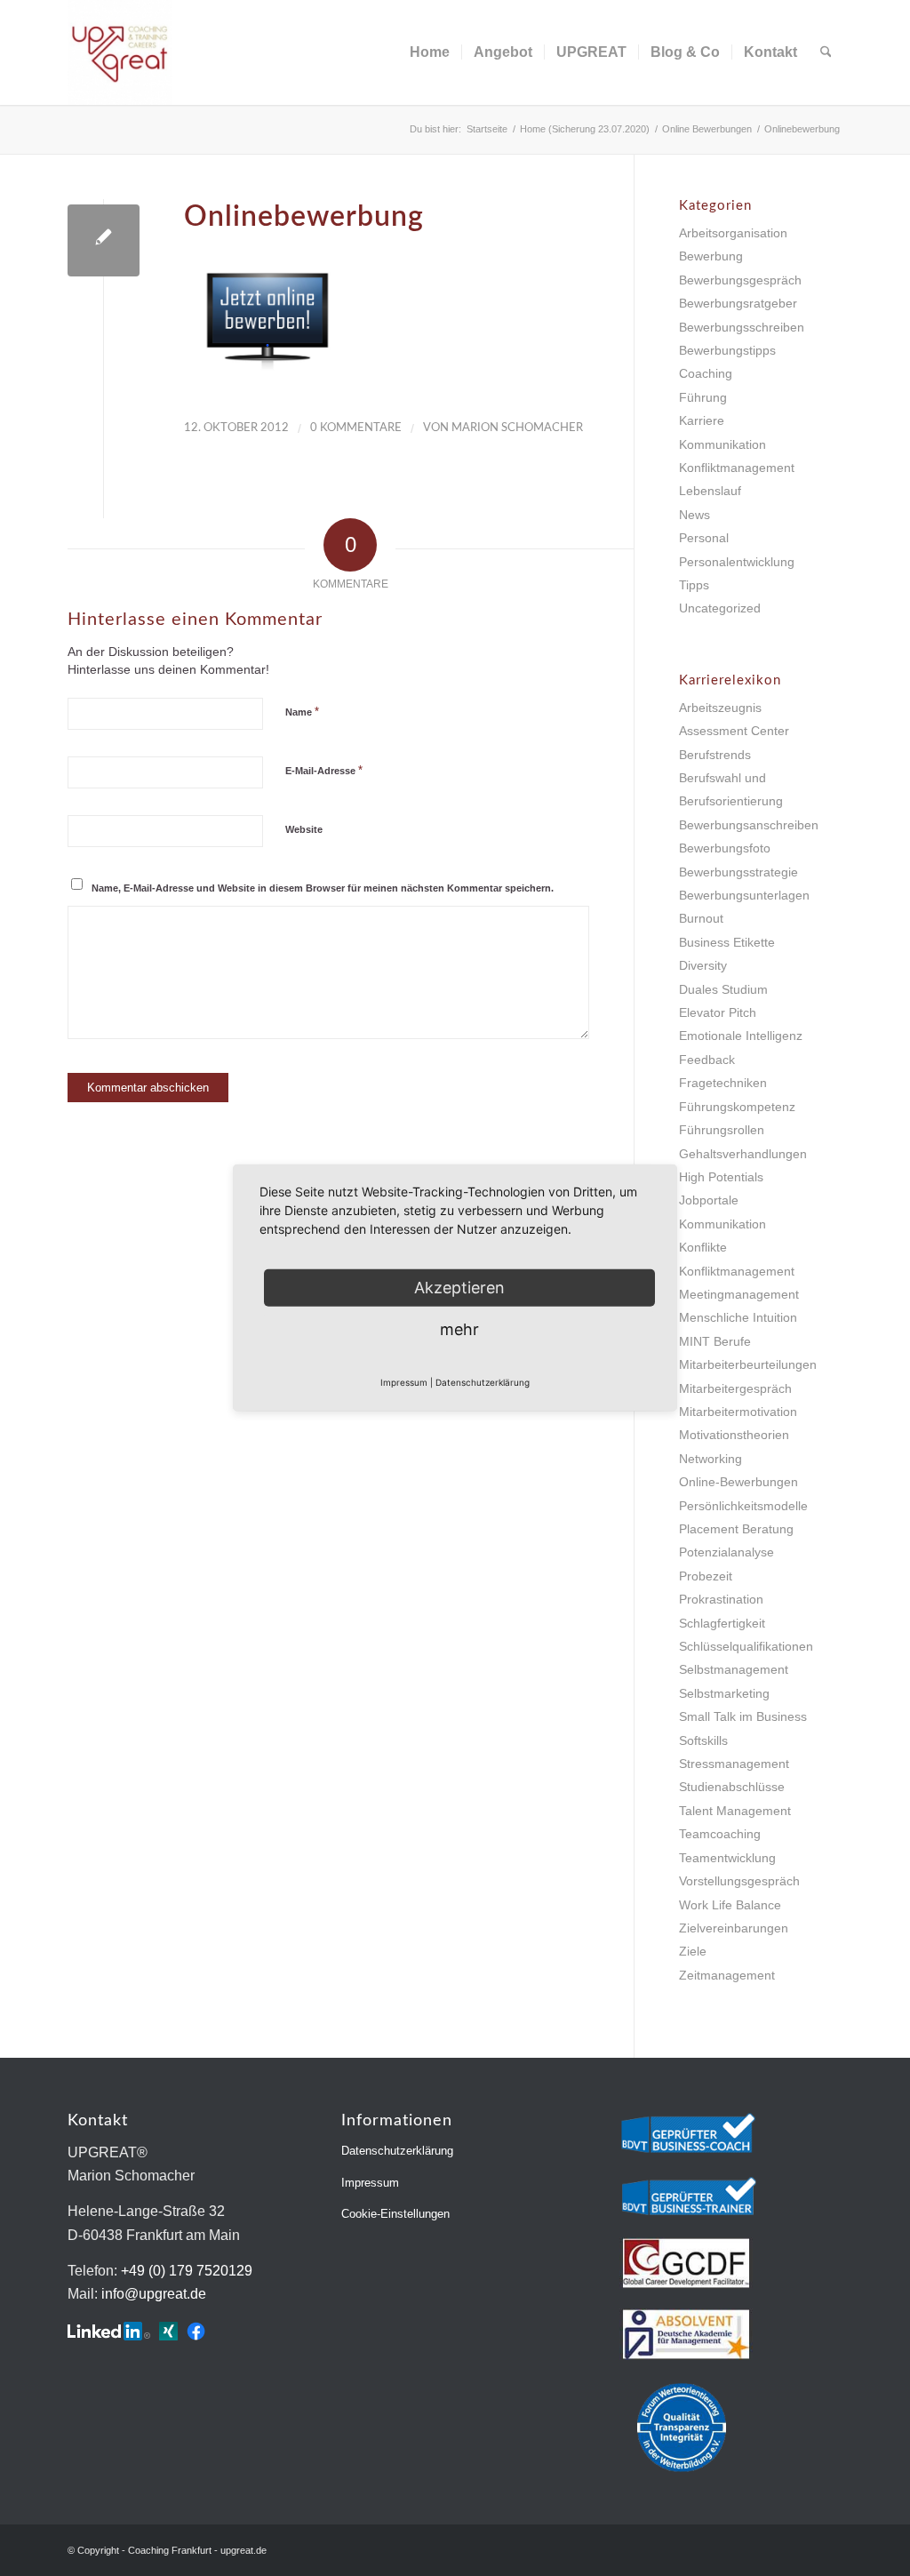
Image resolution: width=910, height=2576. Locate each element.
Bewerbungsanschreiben (749, 825)
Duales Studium (723, 989)
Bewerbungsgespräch (740, 280)
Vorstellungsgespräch (739, 1881)
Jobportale (709, 1200)
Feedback (707, 1060)
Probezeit (706, 1576)
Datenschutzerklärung (397, 2151)
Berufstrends (715, 755)
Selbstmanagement (734, 1669)
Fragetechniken (723, 1083)
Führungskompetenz (737, 1107)
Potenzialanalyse (726, 1552)
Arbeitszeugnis (720, 708)
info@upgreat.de (154, 2294)
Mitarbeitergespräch (735, 1388)
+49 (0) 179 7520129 (187, 2271)
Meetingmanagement (739, 1294)
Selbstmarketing (724, 1693)
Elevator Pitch (718, 1012)
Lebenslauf (710, 491)
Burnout (701, 918)
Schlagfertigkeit (722, 1623)
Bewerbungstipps (727, 350)
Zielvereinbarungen (734, 1928)
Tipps (694, 585)
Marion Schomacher (517, 428)
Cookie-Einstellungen (395, 2214)
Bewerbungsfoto (725, 848)
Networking (710, 1459)
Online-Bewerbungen (738, 1482)
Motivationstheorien (734, 1435)
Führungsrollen (722, 1130)
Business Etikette (727, 942)
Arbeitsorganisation (733, 233)
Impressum (370, 2183)
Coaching (706, 373)
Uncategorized (720, 608)
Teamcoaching (720, 1834)
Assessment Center (734, 731)
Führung (703, 397)
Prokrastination (721, 1599)
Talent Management (735, 1811)
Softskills (703, 1740)
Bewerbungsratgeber (738, 303)
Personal (704, 538)
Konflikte (703, 1247)
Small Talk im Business (743, 1716)
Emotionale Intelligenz (741, 1036)
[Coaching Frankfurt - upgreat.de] (120, 52)
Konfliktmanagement (737, 468)
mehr (459, 1329)
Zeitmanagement (727, 1975)
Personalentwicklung (737, 562)
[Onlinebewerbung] (104, 240)
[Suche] (826, 52)
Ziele (693, 1951)
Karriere (702, 420)
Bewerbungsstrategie (738, 872)
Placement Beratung (736, 1529)
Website (304, 829)
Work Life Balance (730, 1905)
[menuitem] (430, 52)
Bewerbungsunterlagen (744, 895)
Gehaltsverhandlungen (743, 1154)
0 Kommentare (356, 428)
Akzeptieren (459, 1288)
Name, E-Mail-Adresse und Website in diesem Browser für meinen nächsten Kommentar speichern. (323, 888)
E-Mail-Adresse (324, 770)
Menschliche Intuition (738, 1317)
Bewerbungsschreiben (742, 327)
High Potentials (721, 1177)
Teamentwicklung (727, 1858)
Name (302, 712)
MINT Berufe (715, 1341)
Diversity (703, 965)
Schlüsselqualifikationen (746, 1646)
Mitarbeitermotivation (738, 1412)
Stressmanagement (734, 1764)
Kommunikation (722, 444)
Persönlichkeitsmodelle (743, 1506)
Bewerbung (711, 256)
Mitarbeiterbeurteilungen (748, 1364)
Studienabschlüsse (732, 1787)
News (694, 515)
